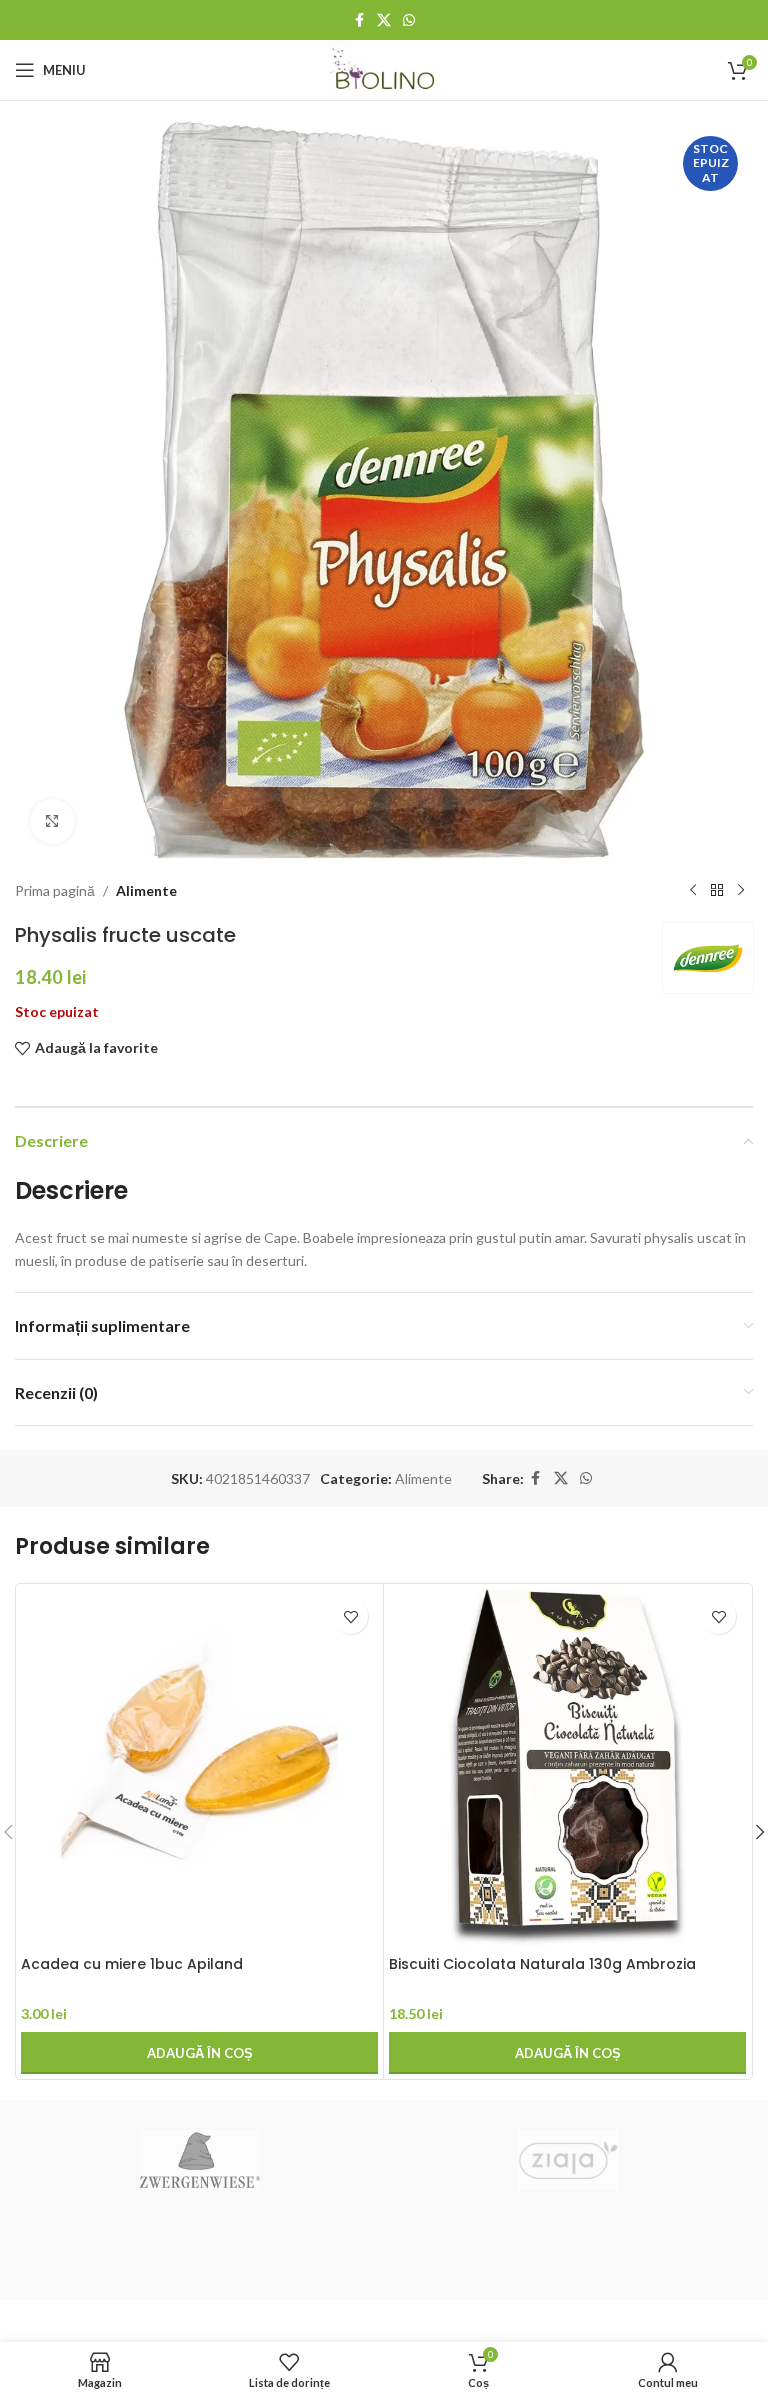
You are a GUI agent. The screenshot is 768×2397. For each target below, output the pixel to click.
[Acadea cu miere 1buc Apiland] (199, 1767)
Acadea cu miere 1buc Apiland (132, 1964)
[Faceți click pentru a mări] (52, 821)
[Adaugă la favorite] (350, 1616)
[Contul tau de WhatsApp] (409, 20)
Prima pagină (55, 890)
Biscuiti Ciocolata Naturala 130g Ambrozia (542, 1964)
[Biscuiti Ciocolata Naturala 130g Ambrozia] (567, 1767)
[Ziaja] (568, 2160)
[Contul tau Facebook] (359, 20)
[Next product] (741, 891)
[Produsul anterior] (693, 891)
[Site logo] (384, 68)
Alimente (146, 890)
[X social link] (384, 20)
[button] (199, 2053)
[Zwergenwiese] (199, 2160)
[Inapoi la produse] (717, 891)
